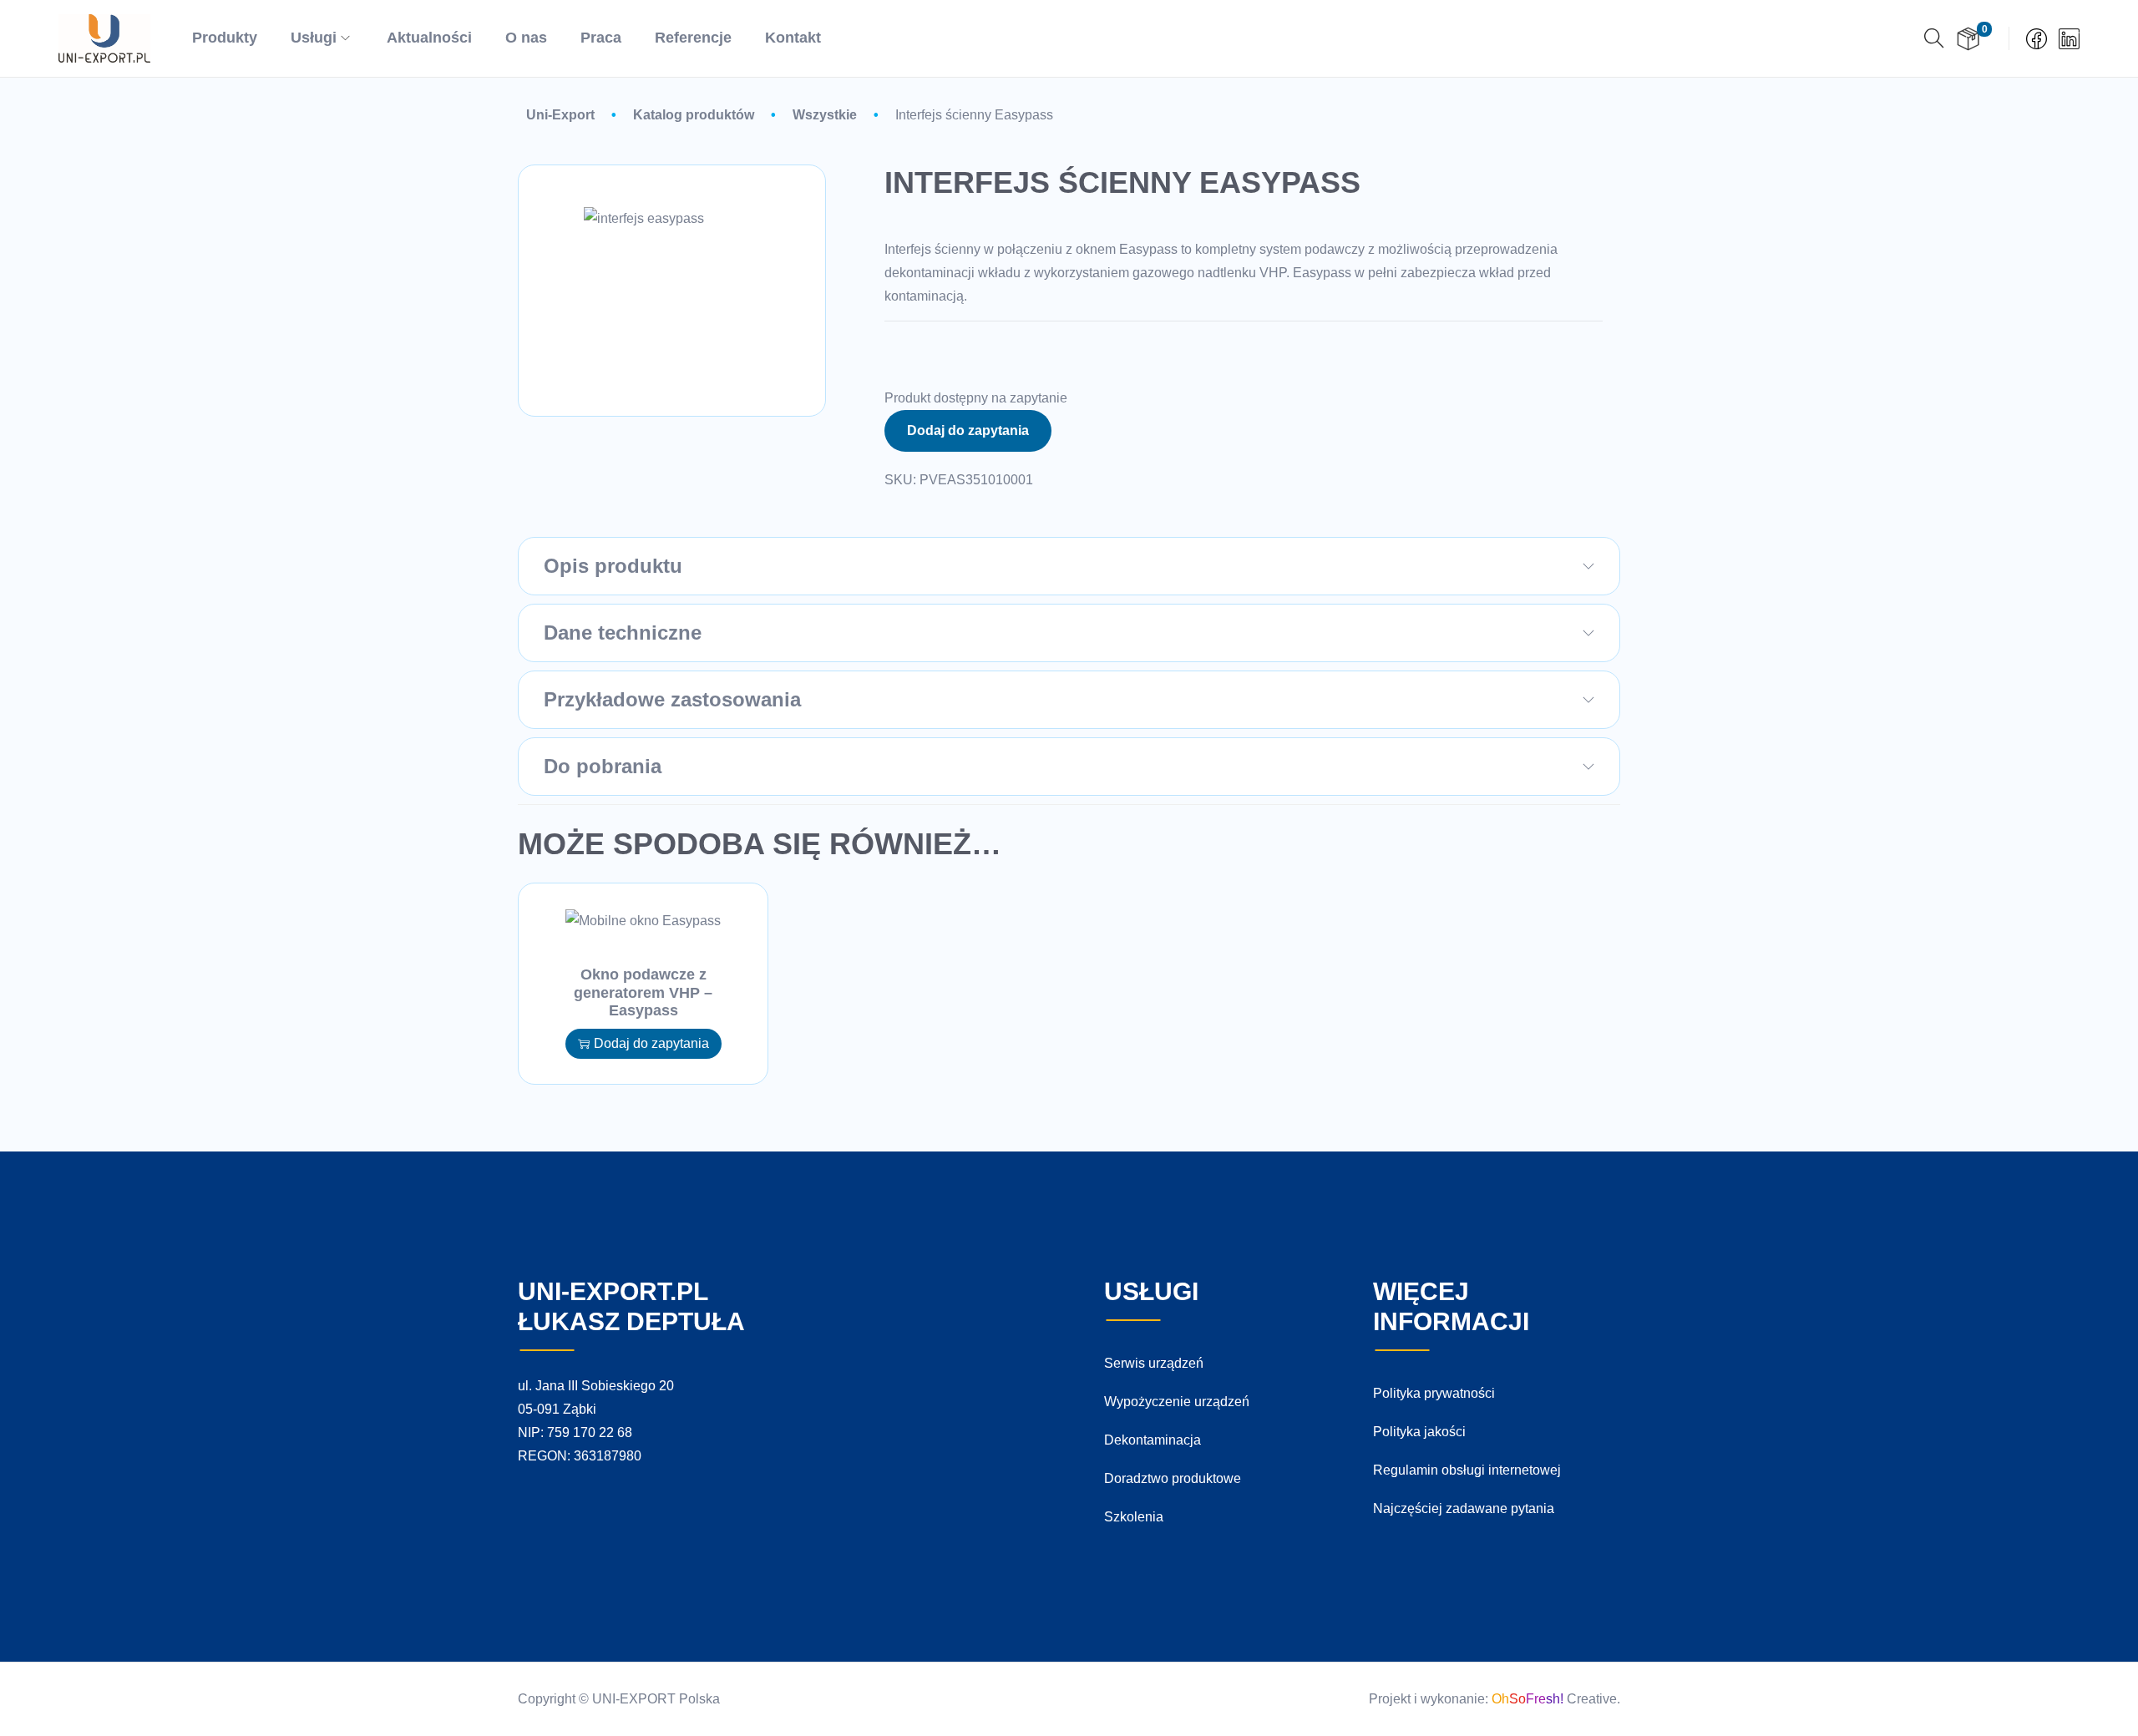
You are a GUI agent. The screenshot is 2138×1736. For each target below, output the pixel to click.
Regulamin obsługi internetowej (1467, 1470)
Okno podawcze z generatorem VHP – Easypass (643, 992)
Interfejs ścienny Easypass (974, 115)
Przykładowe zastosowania (672, 699)
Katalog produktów (694, 115)
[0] (1968, 39)
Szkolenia (1134, 1517)
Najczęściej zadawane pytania (1464, 1508)
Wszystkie (825, 115)
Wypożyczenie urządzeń (1177, 1402)
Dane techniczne (623, 633)
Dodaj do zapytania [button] (651, 1043)
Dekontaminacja (1153, 1440)
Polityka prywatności (1434, 1393)
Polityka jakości (1419, 1432)
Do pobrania (603, 766)
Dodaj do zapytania (968, 430)
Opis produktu (613, 566)
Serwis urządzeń (1154, 1363)
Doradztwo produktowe (1173, 1478)
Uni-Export (560, 115)
